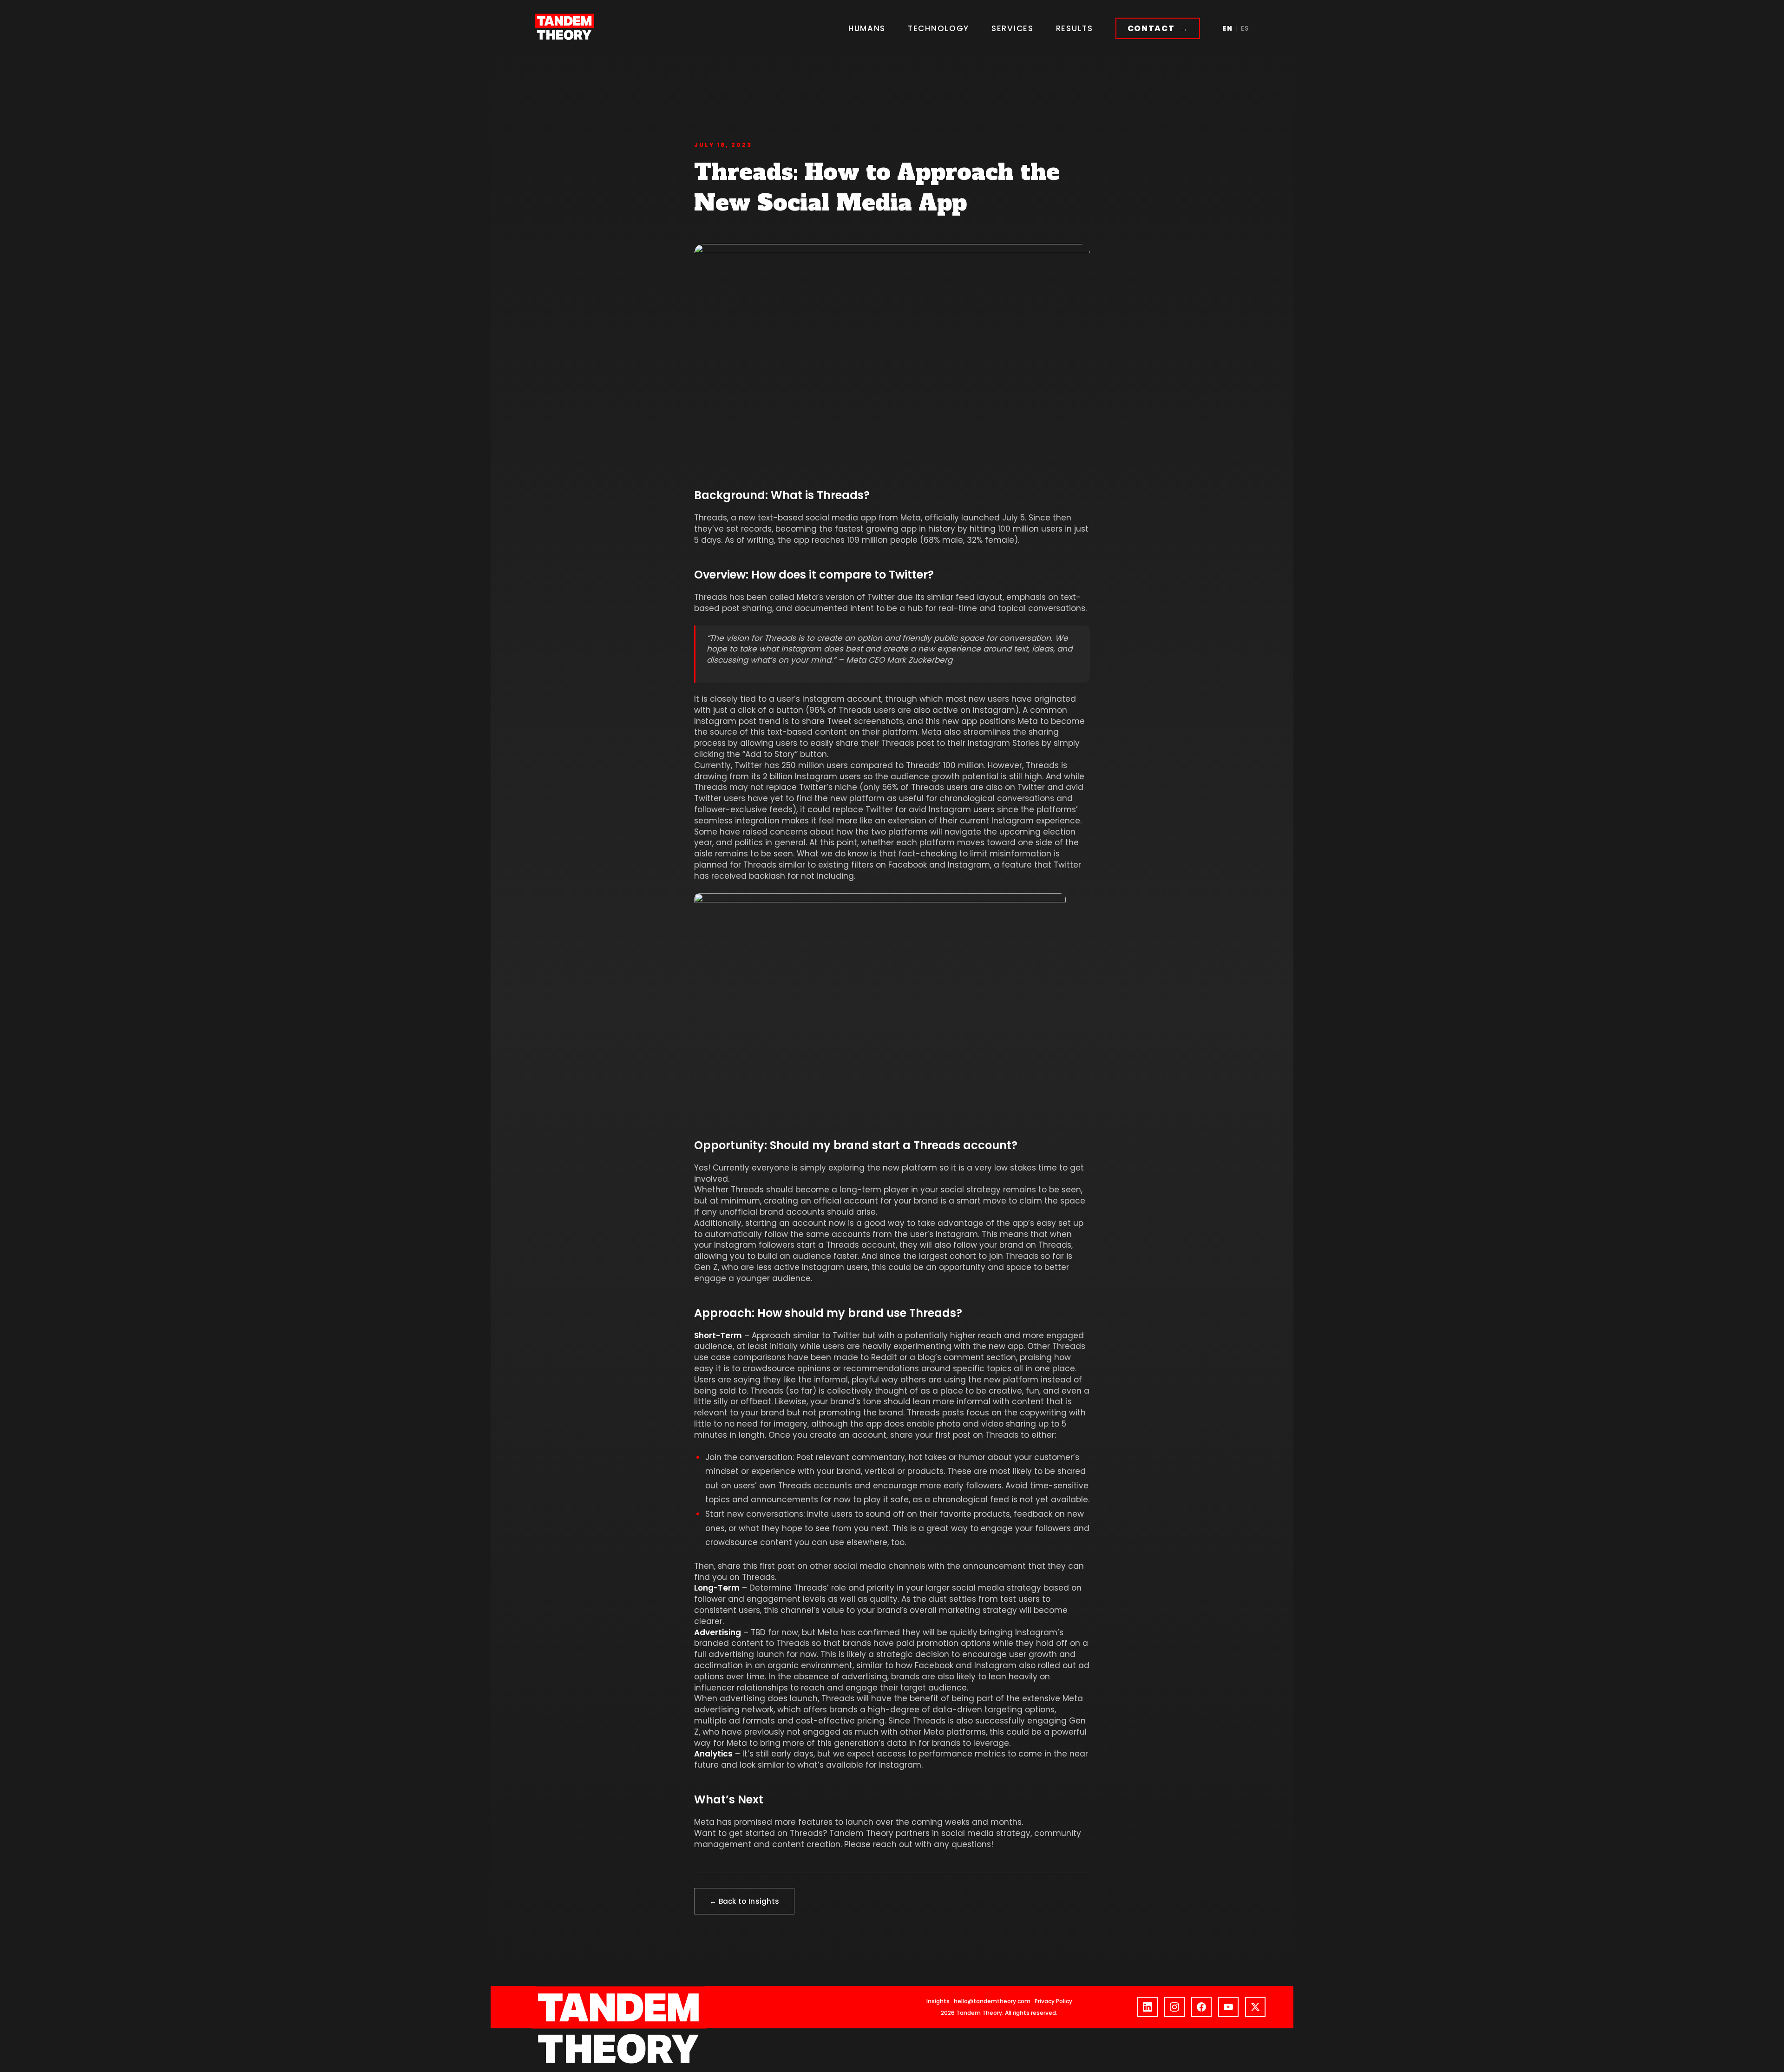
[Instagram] (1174, 2007)
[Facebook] (1201, 2007)
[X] (1255, 2007)
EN (1227, 28)
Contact (1151, 28)
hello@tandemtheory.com (992, 2001)
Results (1075, 28)
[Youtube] (1228, 2007)
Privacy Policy (1053, 2001)
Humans (867, 28)
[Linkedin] (1148, 2007)
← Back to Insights (744, 1901)
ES (1245, 28)
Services (1013, 28)
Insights (938, 2001)
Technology (938, 28)
